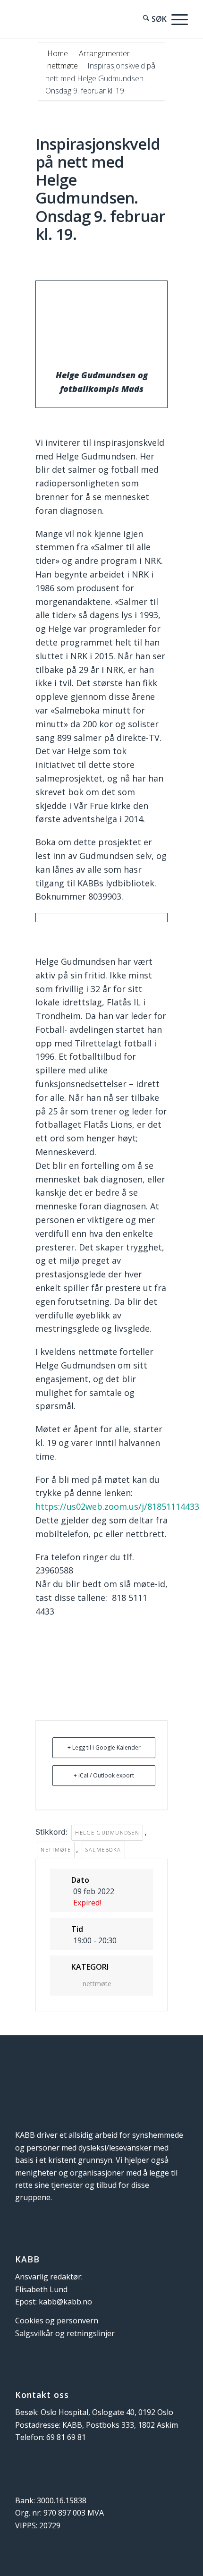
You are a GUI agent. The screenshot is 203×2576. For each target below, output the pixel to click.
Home (59, 53)
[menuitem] (150, 19)
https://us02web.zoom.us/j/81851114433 (117, 1506)
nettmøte (63, 66)
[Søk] (150, 19)
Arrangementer (104, 53)
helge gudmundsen (107, 1832)
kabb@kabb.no (65, 2302)
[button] (177, 19)
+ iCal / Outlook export (104, 1775)
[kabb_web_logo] (84, 19)
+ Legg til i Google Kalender (104, 1747)
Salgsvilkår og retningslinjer (65, 2333)
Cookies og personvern (57, 2321)
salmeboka (103, 1849)
